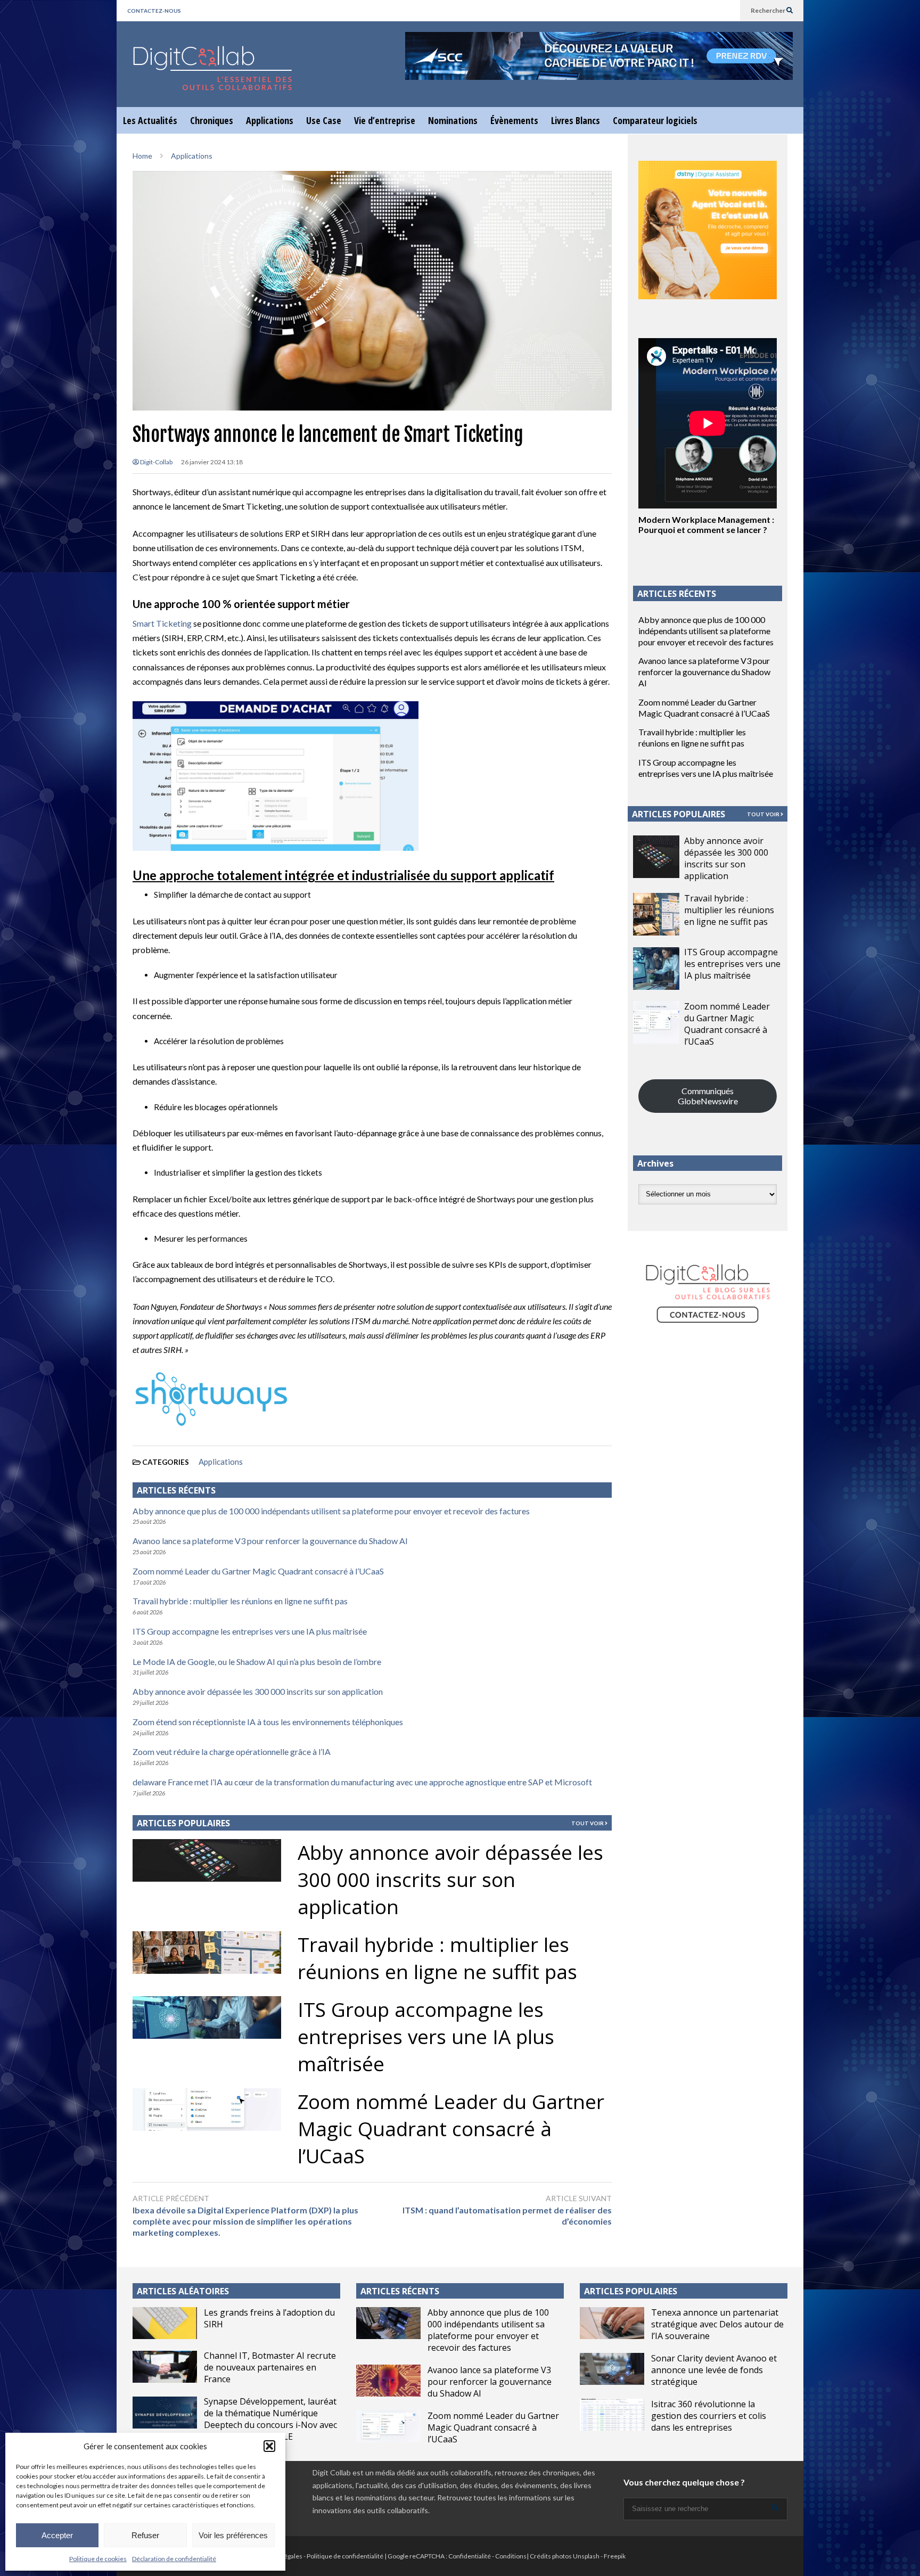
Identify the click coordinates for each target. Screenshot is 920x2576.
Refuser (145, 2535)
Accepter (57, 2535)
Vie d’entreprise (385, 120)
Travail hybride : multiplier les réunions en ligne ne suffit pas (240, 1601)
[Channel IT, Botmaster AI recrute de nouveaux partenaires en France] (165, 2367)
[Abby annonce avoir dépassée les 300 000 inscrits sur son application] (656, 857)
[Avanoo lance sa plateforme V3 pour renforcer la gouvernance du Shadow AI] (388, 2381)
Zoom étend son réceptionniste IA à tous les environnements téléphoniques (268, 1722)
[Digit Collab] (212, 77)
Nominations (453, 120)
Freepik (615, 2556)
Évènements (514, 120)
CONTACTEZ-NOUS (154, 11)
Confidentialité (470, 2556)
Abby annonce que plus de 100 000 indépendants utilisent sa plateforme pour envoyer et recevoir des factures (331, 1511)
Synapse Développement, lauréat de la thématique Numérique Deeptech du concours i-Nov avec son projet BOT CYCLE (270, 2419)
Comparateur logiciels (655, 120)
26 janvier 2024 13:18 (212, 462)
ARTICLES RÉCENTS (400, 2291)
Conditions (511, 2556)
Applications (270, 120)
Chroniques (212, 120)
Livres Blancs (576, 120)
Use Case (324, 120)
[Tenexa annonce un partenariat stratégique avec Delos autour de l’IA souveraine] (612, 2323)
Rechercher (769, 10)
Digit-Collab (156, 462)
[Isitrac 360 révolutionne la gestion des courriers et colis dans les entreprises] (612, 2415)
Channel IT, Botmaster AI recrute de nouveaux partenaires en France (270, 2367)
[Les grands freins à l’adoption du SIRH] (165, 2323)
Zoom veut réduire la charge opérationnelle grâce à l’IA (232, 1751)
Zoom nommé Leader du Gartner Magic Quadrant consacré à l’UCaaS (258, 1571)
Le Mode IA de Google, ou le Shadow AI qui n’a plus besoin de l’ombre (257, 1662)
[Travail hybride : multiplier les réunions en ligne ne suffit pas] (656, 914)
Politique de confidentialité (345, 2556)
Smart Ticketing (162, 623)
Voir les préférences (233, 2535)
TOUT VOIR (588, 1823)
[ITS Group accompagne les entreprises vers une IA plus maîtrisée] (656, 969)
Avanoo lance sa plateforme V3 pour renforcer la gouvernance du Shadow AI (270, 1541)
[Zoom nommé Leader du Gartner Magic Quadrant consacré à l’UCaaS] (656, 1022)
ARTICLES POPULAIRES (183, 1823)
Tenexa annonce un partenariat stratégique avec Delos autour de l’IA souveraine (717, 2324)
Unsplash (586, 2556)
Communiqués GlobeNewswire (708, 1096)
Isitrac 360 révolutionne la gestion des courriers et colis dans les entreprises (709, 2416)
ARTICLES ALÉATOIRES (183, 2291)
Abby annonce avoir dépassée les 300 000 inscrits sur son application (258, 1691)
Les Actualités (150, 120)
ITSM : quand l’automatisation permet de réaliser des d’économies (507, 2216)
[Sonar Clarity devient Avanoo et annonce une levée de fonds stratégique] (612, 2369)
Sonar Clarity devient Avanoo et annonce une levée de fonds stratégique (714, 2370)
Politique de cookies (98, 2559)
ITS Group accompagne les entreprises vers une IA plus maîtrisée (250, 1631)
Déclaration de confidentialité (174, 2559)
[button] (269, 2446)
